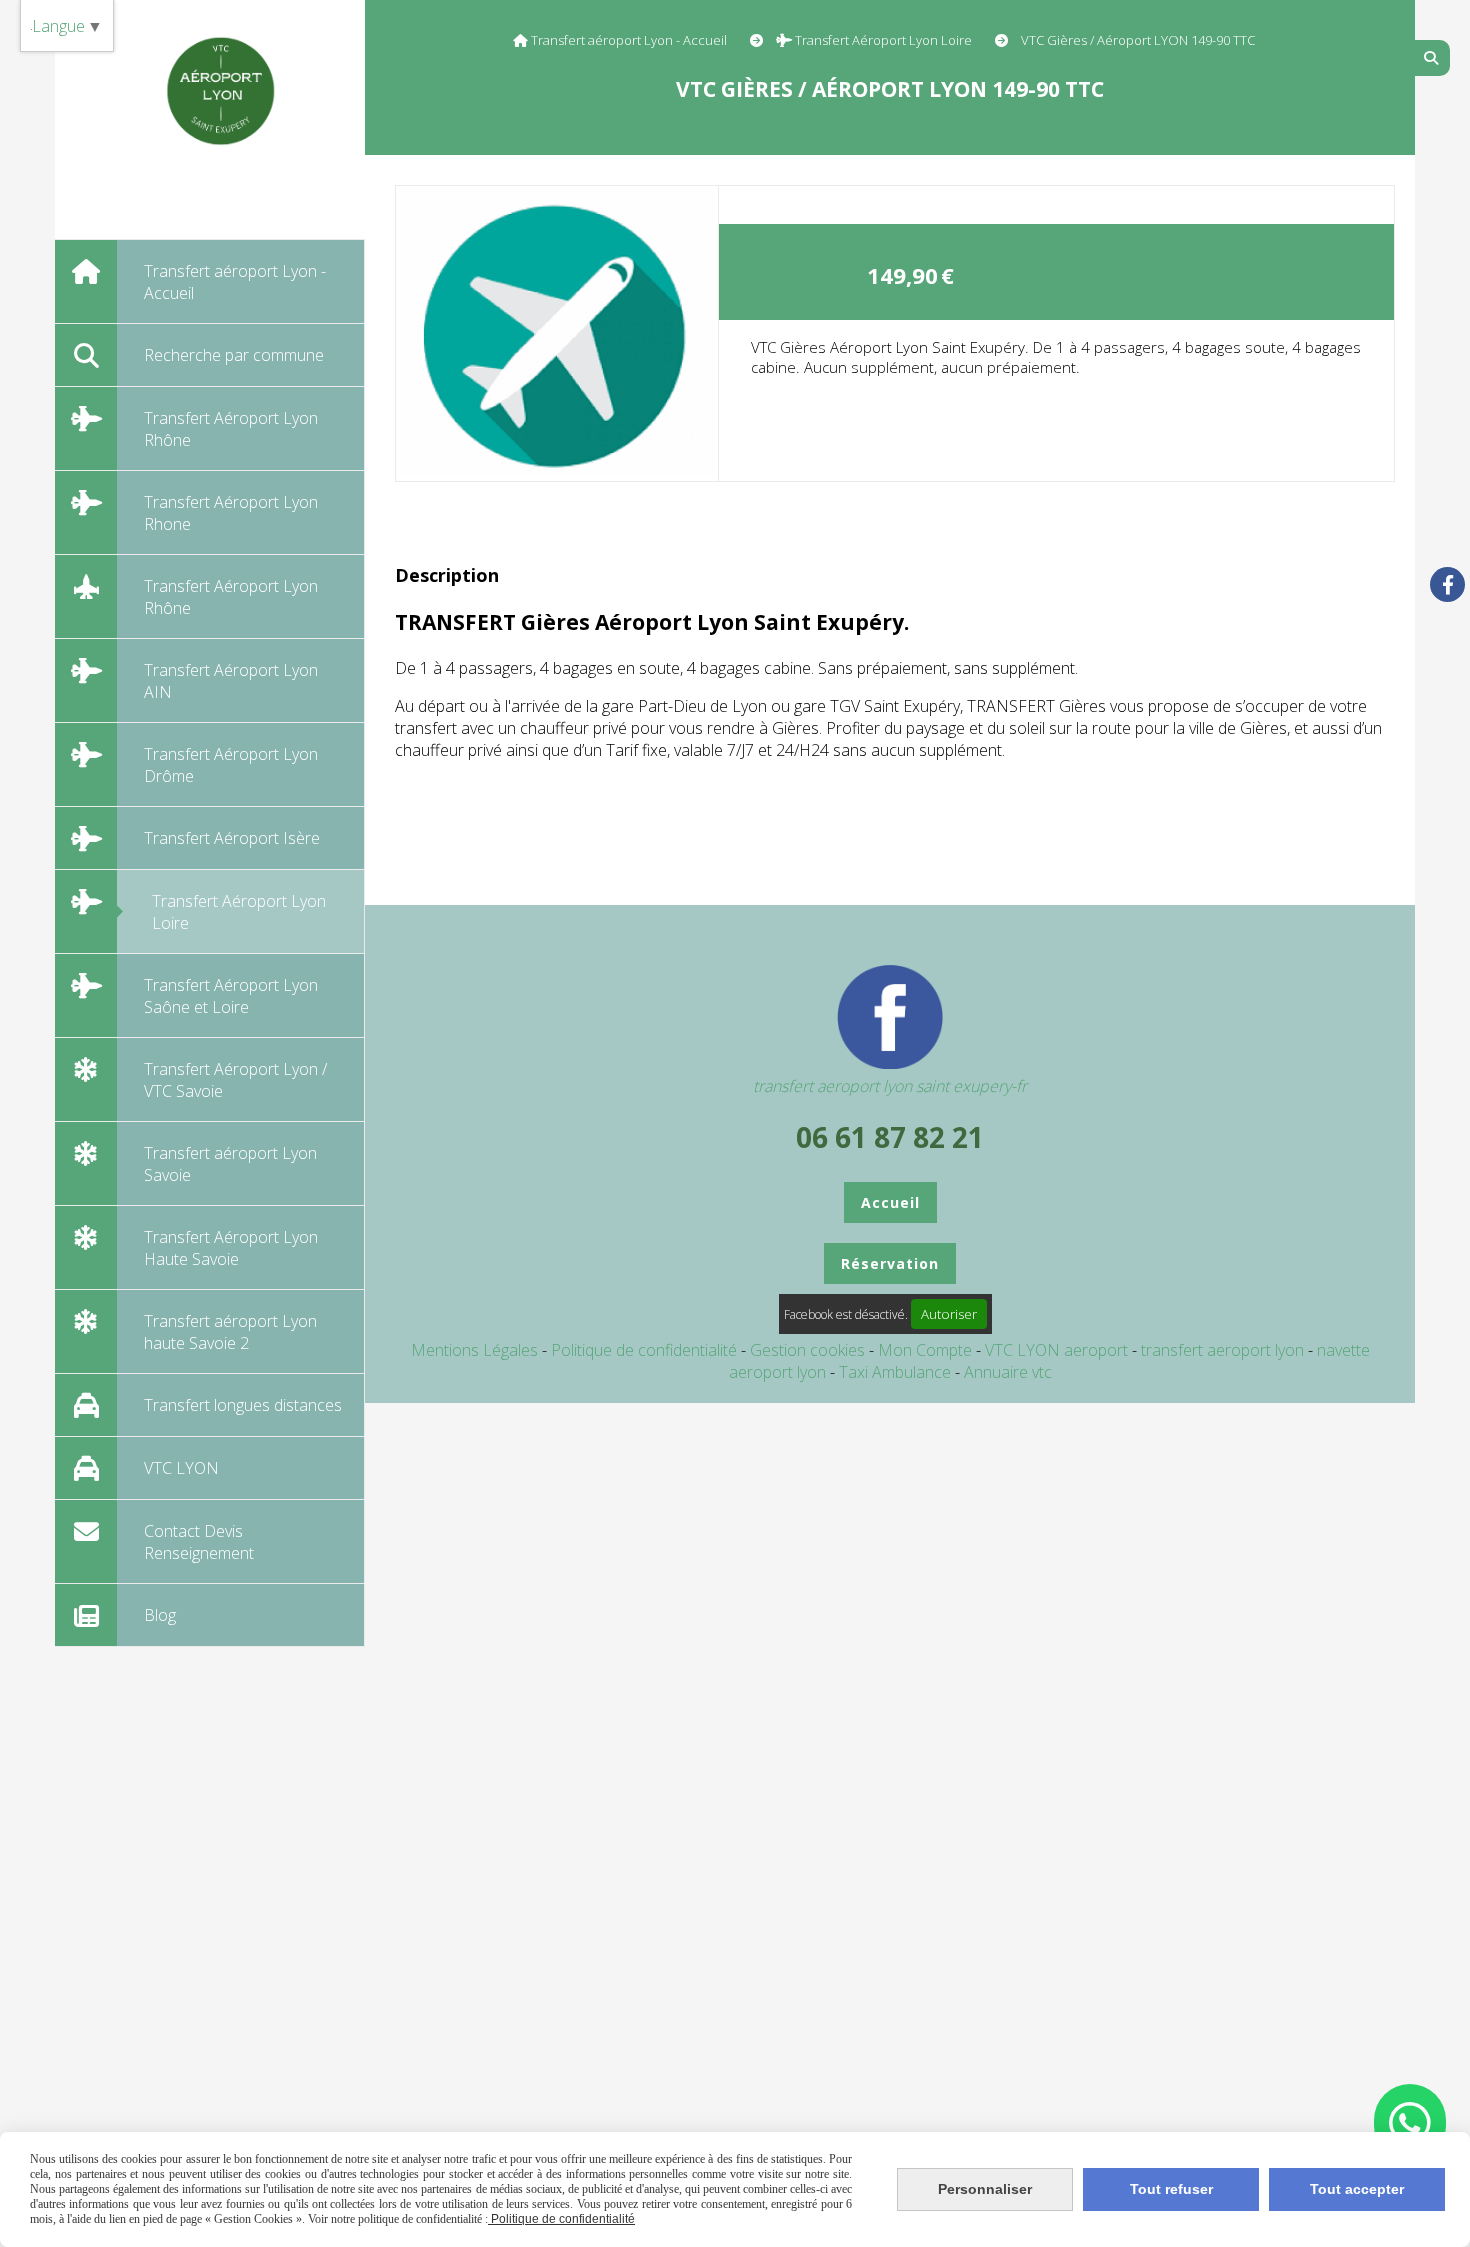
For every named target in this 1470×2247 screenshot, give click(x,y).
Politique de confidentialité (644, 1350)
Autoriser (949, 1314)
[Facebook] (1447, 584)
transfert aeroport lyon (1224, 1350)
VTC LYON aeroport (1058, 1350)
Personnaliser (985, 2189)
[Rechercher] (1432, 58)
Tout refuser (1171, 2189)
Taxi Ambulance (897, 1372)
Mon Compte (925, 1350)
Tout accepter (1357, 2189)
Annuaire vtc (1008, 1372)
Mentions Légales (474, 1350)
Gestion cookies (809, 1350)
